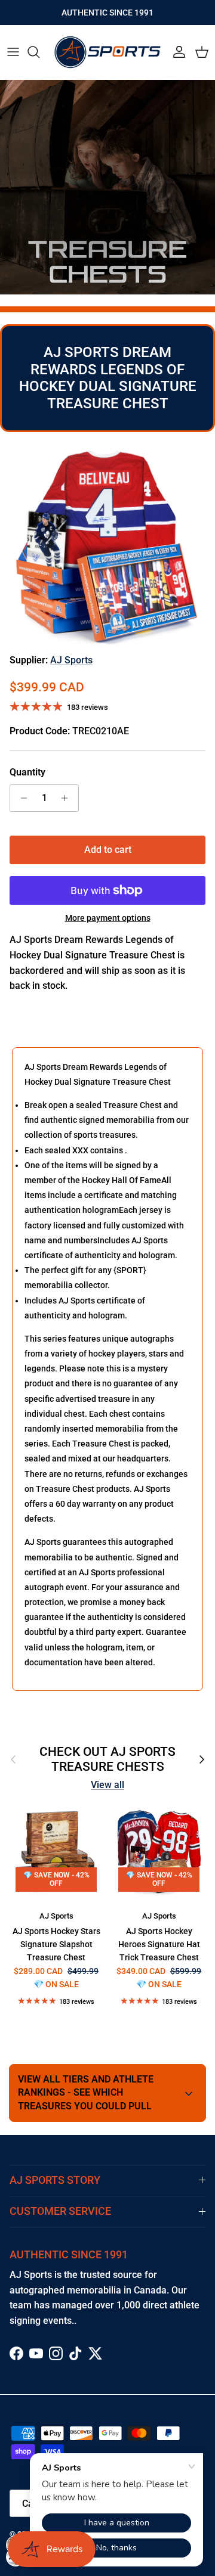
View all (107, 1785)
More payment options (108, 918)
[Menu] (13, 52)
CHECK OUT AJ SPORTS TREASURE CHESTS (107, 1759)
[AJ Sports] (107, 52)
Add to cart (108, 850)
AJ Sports (71, 660)
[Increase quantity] (68, 798)
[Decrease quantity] (21, 798)
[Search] (39, 52)
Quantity (27, 772)
